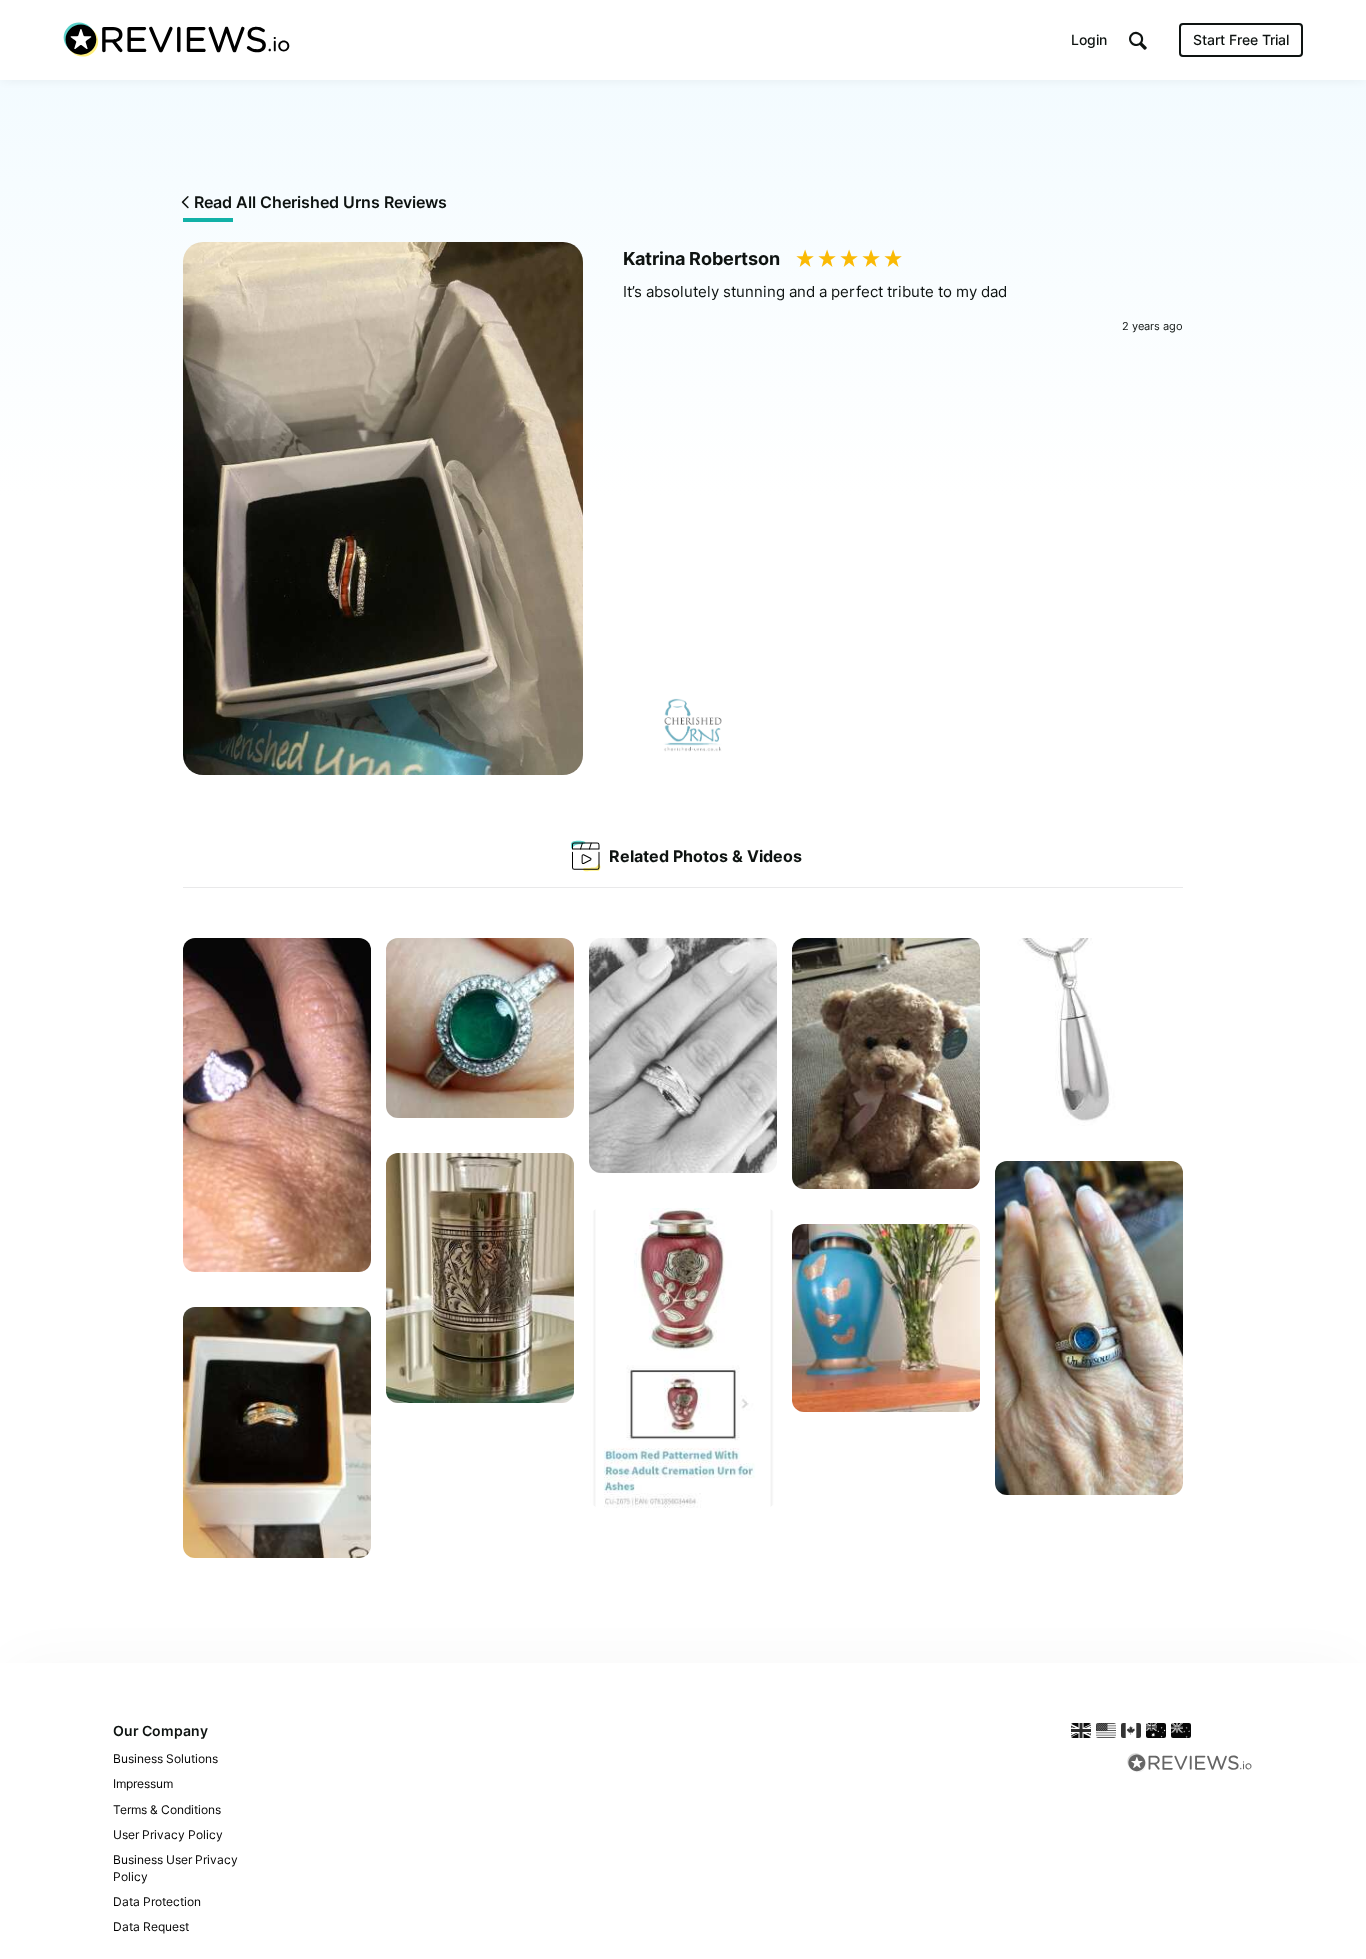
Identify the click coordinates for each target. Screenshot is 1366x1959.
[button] (1138, 40)
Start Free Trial (1241, 39)
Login (1089, 39)
